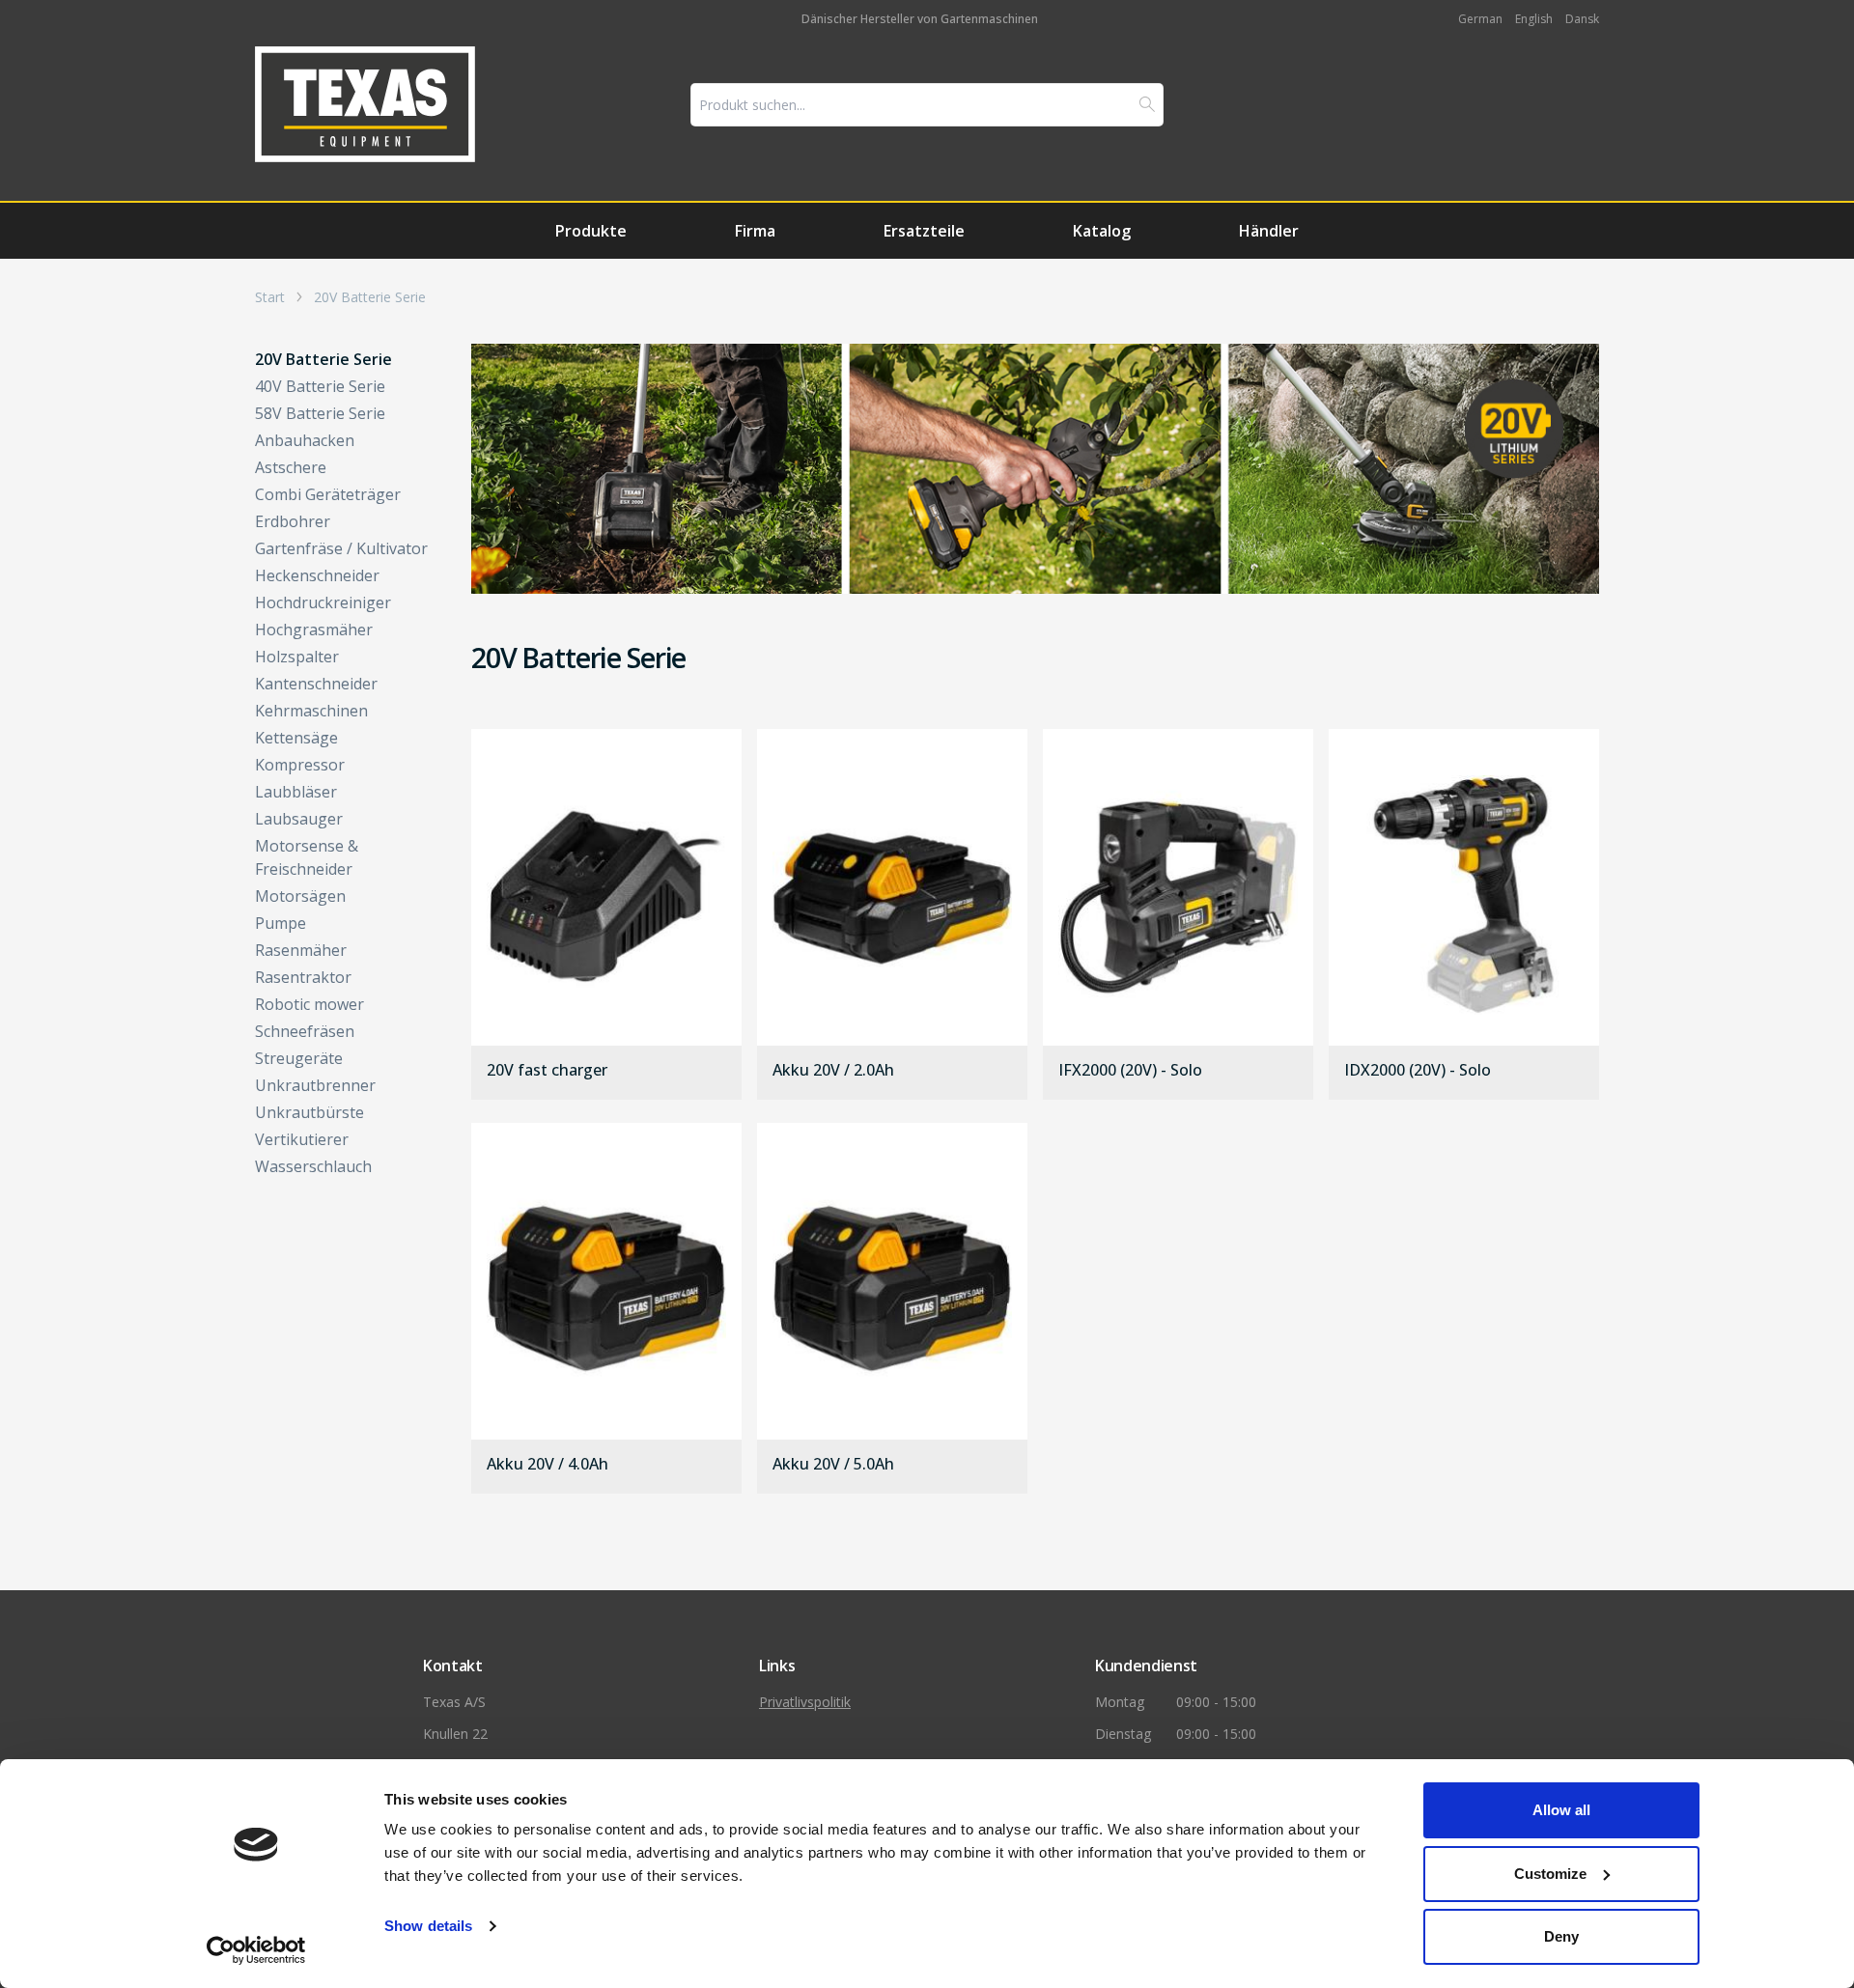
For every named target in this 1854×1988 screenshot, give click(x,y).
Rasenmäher (301, 950)
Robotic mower (309, 1004)
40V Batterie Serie (320, 386)
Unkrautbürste (309, 1112)
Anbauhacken (305, 440)
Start (270, 297)
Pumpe (281, 923)
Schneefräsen (305, 1031)
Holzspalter (297, 657)
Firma (755, 231)
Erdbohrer (293, 521)
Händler (1269, 231)
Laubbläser (296, 792)
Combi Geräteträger (328, 494)
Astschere (291, 467)
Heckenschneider (317, 575)
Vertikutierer (302, 1139)
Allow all (1561, 1810)
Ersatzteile (924, 231)
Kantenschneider (316, 684)
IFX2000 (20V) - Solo (1130, 1071)
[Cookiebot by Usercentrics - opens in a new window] (256, 1950)
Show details (428, 1926)
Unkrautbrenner (315, 1085)
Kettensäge (296, 738)
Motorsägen (300, 896)
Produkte (591, 231)
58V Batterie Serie (320, 413)
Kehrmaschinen (311, 711)
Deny (1561, 1936)
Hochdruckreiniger (323, 602)
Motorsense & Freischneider (307, 857)
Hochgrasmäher (314, 630)
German (1480, 19)
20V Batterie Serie (370, 297)
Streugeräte (299, 1058)
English (1534, 19)
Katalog (1102, 231)
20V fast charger (547, 1071)
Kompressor (300, 765)
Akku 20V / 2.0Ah (833, 1071)
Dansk (1582, 19)
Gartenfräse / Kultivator (341, 548)
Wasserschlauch (313, 1166)
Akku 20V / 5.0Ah (833, 1465)
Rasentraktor (303, 977)
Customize (1550, 1874)
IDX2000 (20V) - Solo (1418, 1071)
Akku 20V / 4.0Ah (548, 1465)
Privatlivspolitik (805, 1702)
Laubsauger (299, 819)
